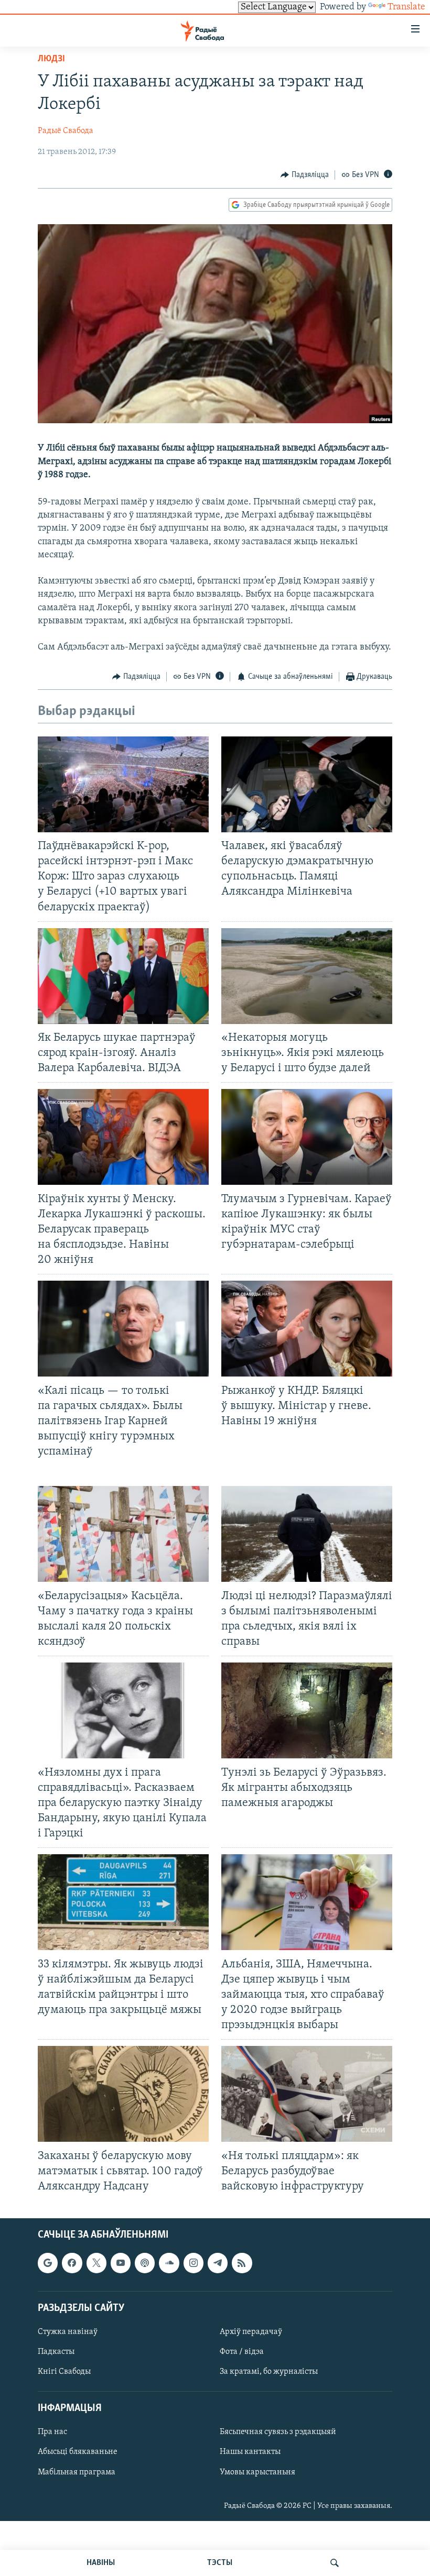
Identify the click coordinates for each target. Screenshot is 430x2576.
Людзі (51, 59)
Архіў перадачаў (251, 2332)
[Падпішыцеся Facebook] (72, 2263)
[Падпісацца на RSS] (242, 2263)
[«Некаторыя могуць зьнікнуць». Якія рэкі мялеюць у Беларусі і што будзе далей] (307, 976)
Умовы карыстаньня (257, 2472)
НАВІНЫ (101, 2563)
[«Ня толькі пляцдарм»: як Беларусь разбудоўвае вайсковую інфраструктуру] (307, 2094)
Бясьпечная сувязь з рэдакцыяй (278, 2432)
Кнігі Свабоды (64, 2372)
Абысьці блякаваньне (78, 2452)
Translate (406, 7)
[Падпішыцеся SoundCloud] (169, 2263)
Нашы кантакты (250, 2452)
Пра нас (52, 2432)
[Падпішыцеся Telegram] (218, 2263)
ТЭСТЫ (220, 2563)
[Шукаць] (335, 2563)
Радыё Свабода (66, 131)
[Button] (305, 175)
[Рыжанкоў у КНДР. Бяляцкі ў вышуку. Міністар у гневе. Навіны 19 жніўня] (307, 1329)
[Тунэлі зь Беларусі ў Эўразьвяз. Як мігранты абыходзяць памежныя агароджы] (307, 1710)
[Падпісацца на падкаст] (145, 2263)
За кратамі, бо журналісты (269, 2372)
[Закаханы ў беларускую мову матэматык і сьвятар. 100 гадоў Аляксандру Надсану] (123, 2094)
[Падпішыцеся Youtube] (121, 2263)
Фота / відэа (242, 2352)
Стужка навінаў (68, 2332)
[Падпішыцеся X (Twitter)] (96, 2263)
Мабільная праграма (77, 2472)
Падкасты (56, 2352)
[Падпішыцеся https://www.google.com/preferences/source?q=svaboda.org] (48, 2263)
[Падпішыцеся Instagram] (193, 2263)
